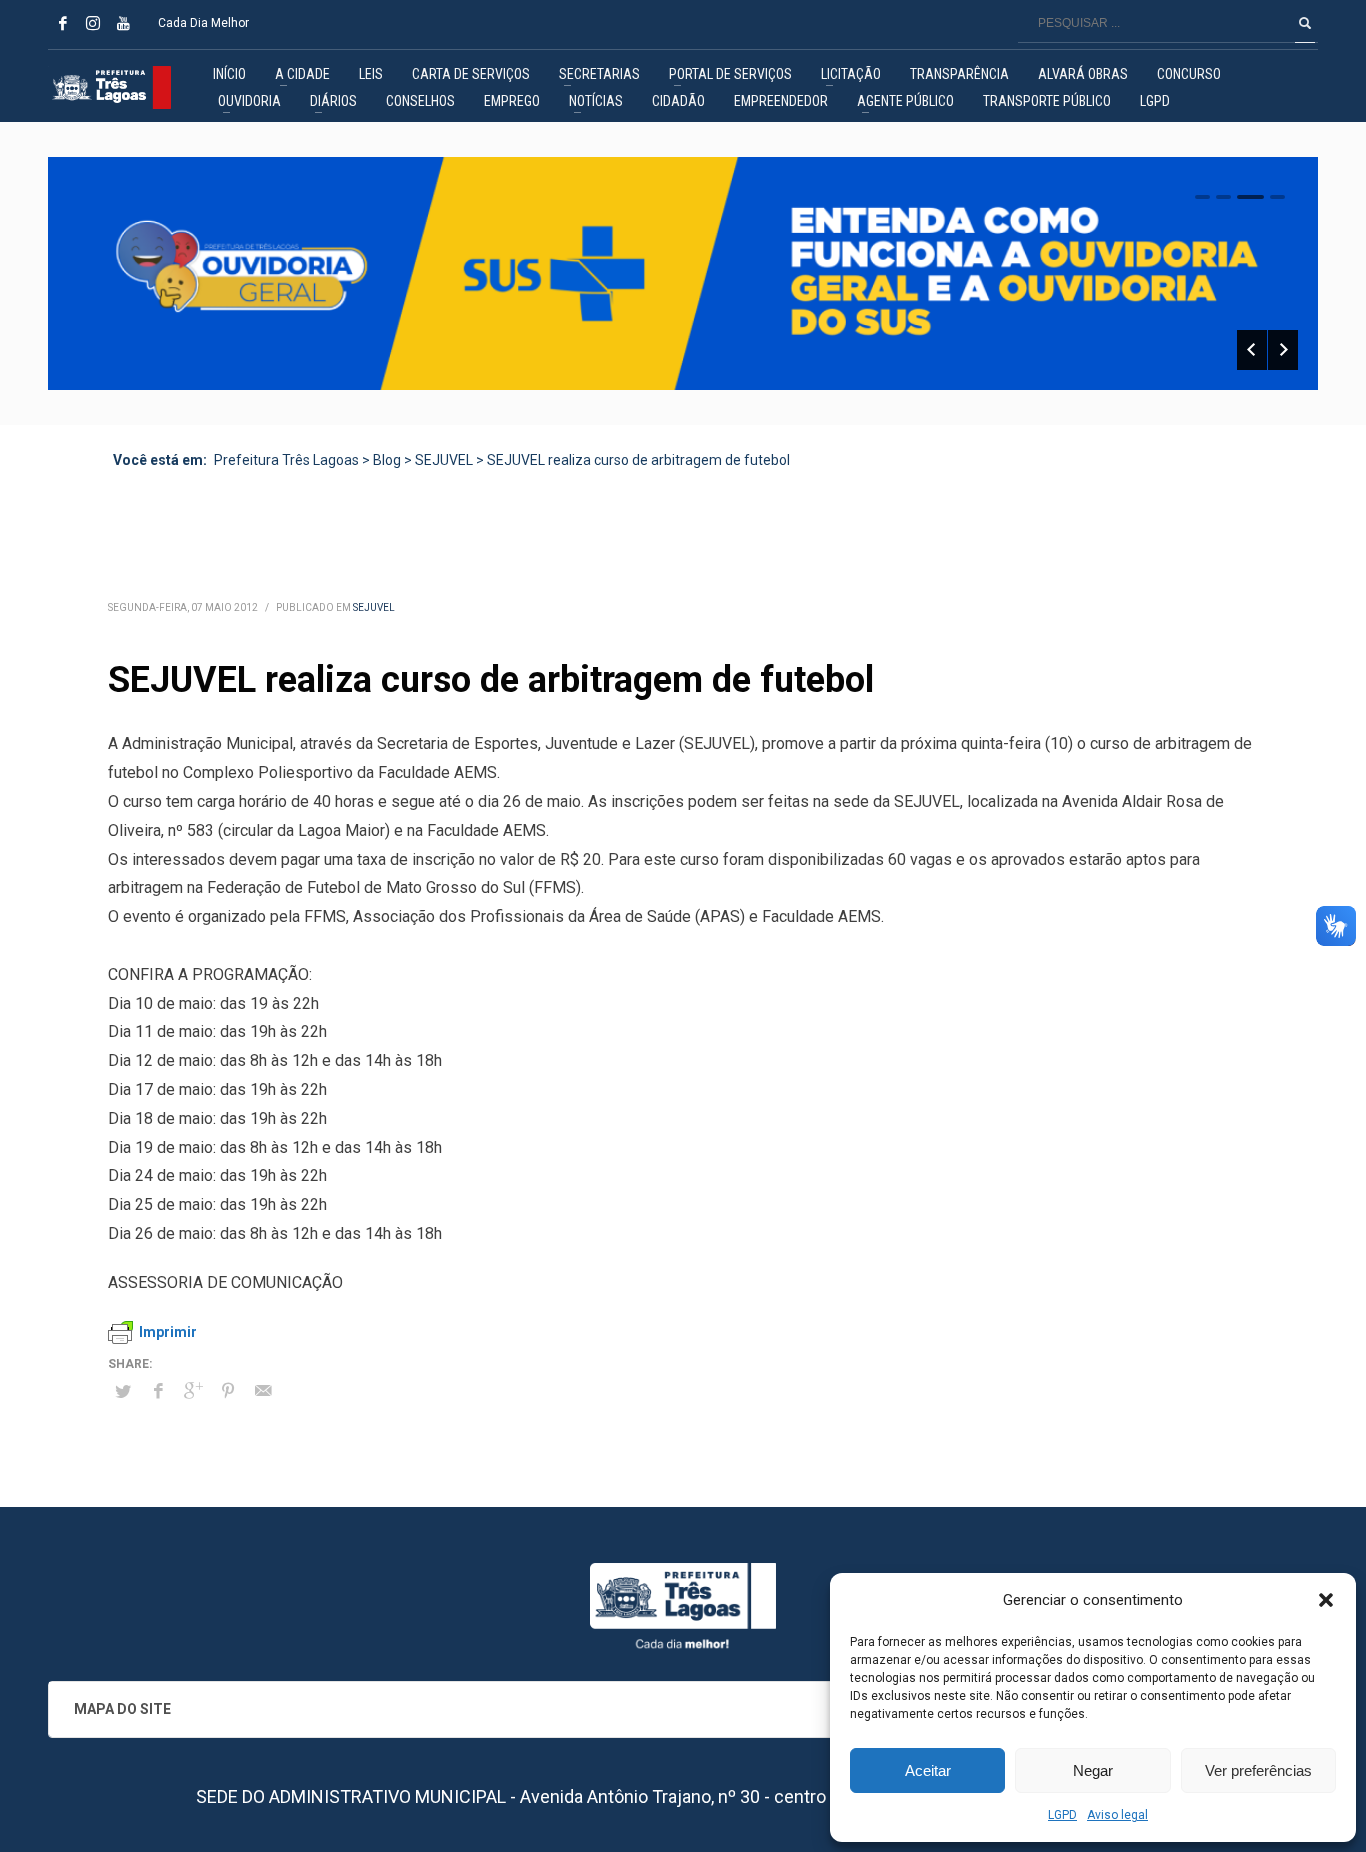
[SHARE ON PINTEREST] (228, 1391)
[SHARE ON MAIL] (263, 1391)
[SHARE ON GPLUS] (193, 1391)
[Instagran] (93, 23)
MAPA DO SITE (122, 1709)
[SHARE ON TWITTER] (123, 1392)
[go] (1305, 23)
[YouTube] (123, 23)
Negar (1093, 1770)
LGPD (1062, 1815)
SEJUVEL (374, 607)
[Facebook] (63, 23)
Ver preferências (1258, 1770)
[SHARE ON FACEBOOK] (158, 1391)
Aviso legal (1117, 1815)
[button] (1326, 1600)
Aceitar (928, 1770)
